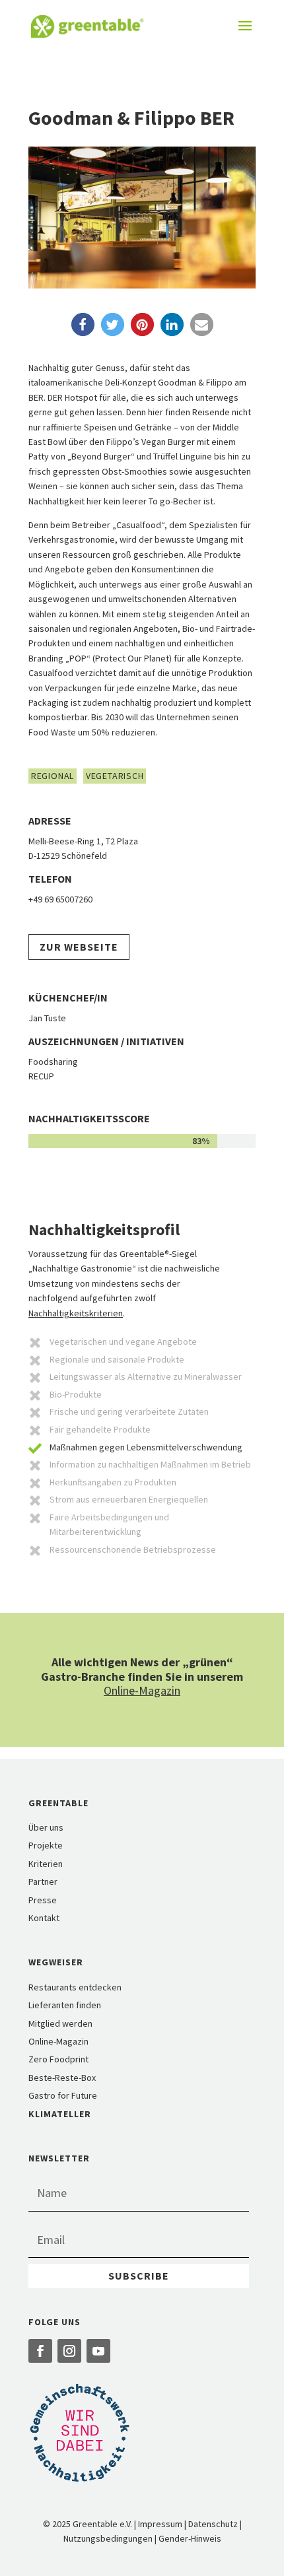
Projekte (46, 1845)
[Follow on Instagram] (69, 2351)
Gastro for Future (63, 2095)
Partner (43, 1881)
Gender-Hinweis (190, 2538)
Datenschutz (213, 2524)
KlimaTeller (60, 2114)
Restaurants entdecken (75, 1987)
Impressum (160, 2524)
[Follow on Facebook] (40, 2351)
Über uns (46, 1827)
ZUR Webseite (79, 947)
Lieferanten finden (65, 2005)
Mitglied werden (60, 2023)
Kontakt (44, 1918)
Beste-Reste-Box (62, 2078)
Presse (43, 1900)
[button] (83, 324)
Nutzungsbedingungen (108, 2538)
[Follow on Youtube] (98, 2351)
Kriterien (46, 1864)
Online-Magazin (142, 1690)
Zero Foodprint (58, 2059)
